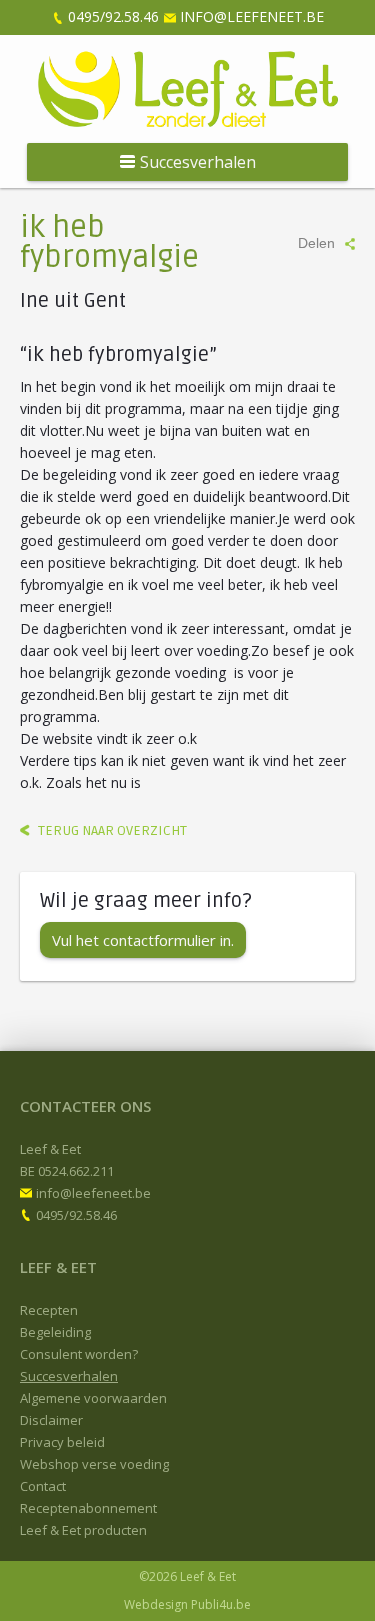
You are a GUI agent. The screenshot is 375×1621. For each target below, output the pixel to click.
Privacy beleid (62, 1442)
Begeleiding (55, 1332)
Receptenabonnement (88, 1508)
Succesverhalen (69, 1376)
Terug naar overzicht (112, 830)
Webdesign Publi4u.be (187, 1604)
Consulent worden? (79, 1354)
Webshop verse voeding (94, 1464)
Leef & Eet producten (83, 1530)
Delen (316, 243)
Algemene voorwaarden (93, 1398)
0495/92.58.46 (113, 16)
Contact (43, 1486)
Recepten (49, 1310)
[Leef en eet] (188, 88)
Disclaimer (51, 1420)
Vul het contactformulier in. (143, 940)
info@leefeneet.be (252, 16)
